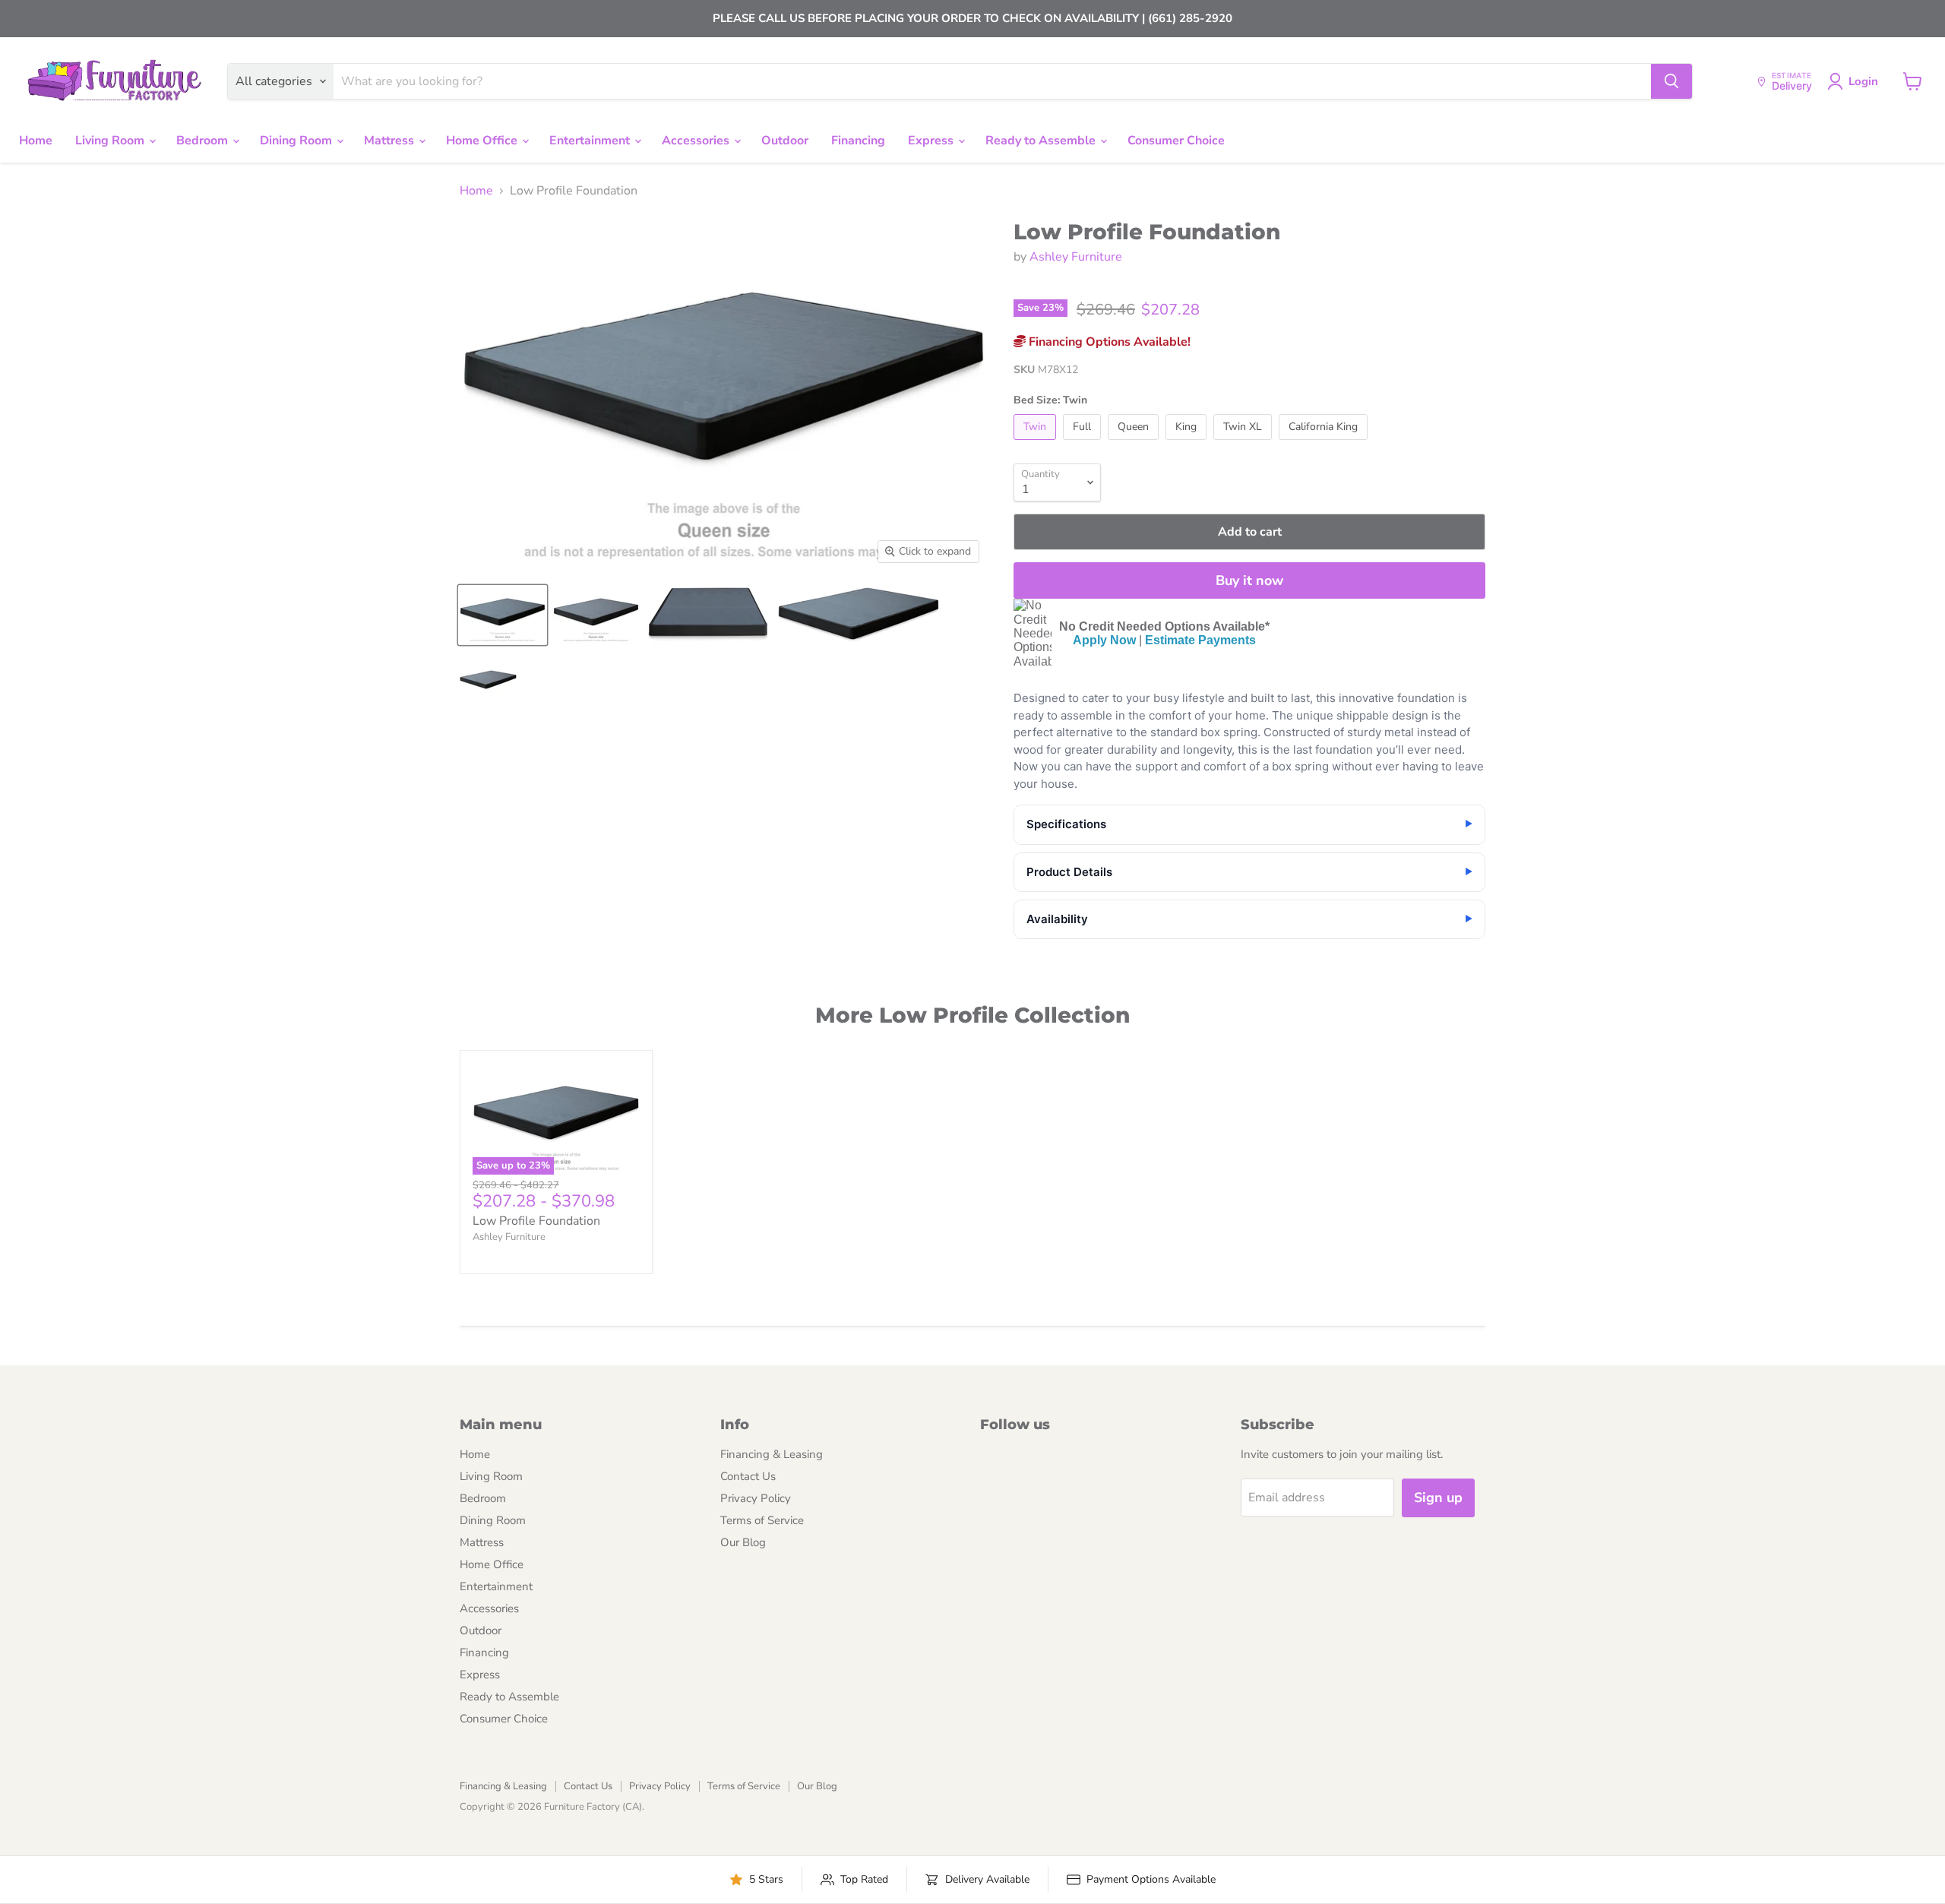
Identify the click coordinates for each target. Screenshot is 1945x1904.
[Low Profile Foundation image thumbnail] (503, 615)
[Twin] (1037, 444)
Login (1863, 81)
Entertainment (591, 141)
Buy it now (1249, 580)
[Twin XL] (1244, 444)
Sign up (1438, 1498)
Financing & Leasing (772, 1454)
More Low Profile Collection (972, 1015)
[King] (1188, 444)
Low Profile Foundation (536, 1221)
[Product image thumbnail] (596, 615)
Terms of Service (762, 1520)
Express (932, 141)
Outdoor (785, 141)
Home (36, 141)
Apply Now (1104, 640)
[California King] (1325, 444)
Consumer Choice (1176, 141)
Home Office (483, 141)
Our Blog (743, 1542)
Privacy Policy (756, 1498)
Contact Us (748, 1476)
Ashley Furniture (1076, 257)
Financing (858, 141)
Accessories (697, 141)
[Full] (1084, 444)
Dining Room (297, 141)
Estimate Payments (1200, 640)
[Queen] (1135, 444)
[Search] (1671, 81)
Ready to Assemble (1042, 141)
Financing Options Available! (1108, 342)
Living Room (111, 141)
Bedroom (204, 141)
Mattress (391, 141)
